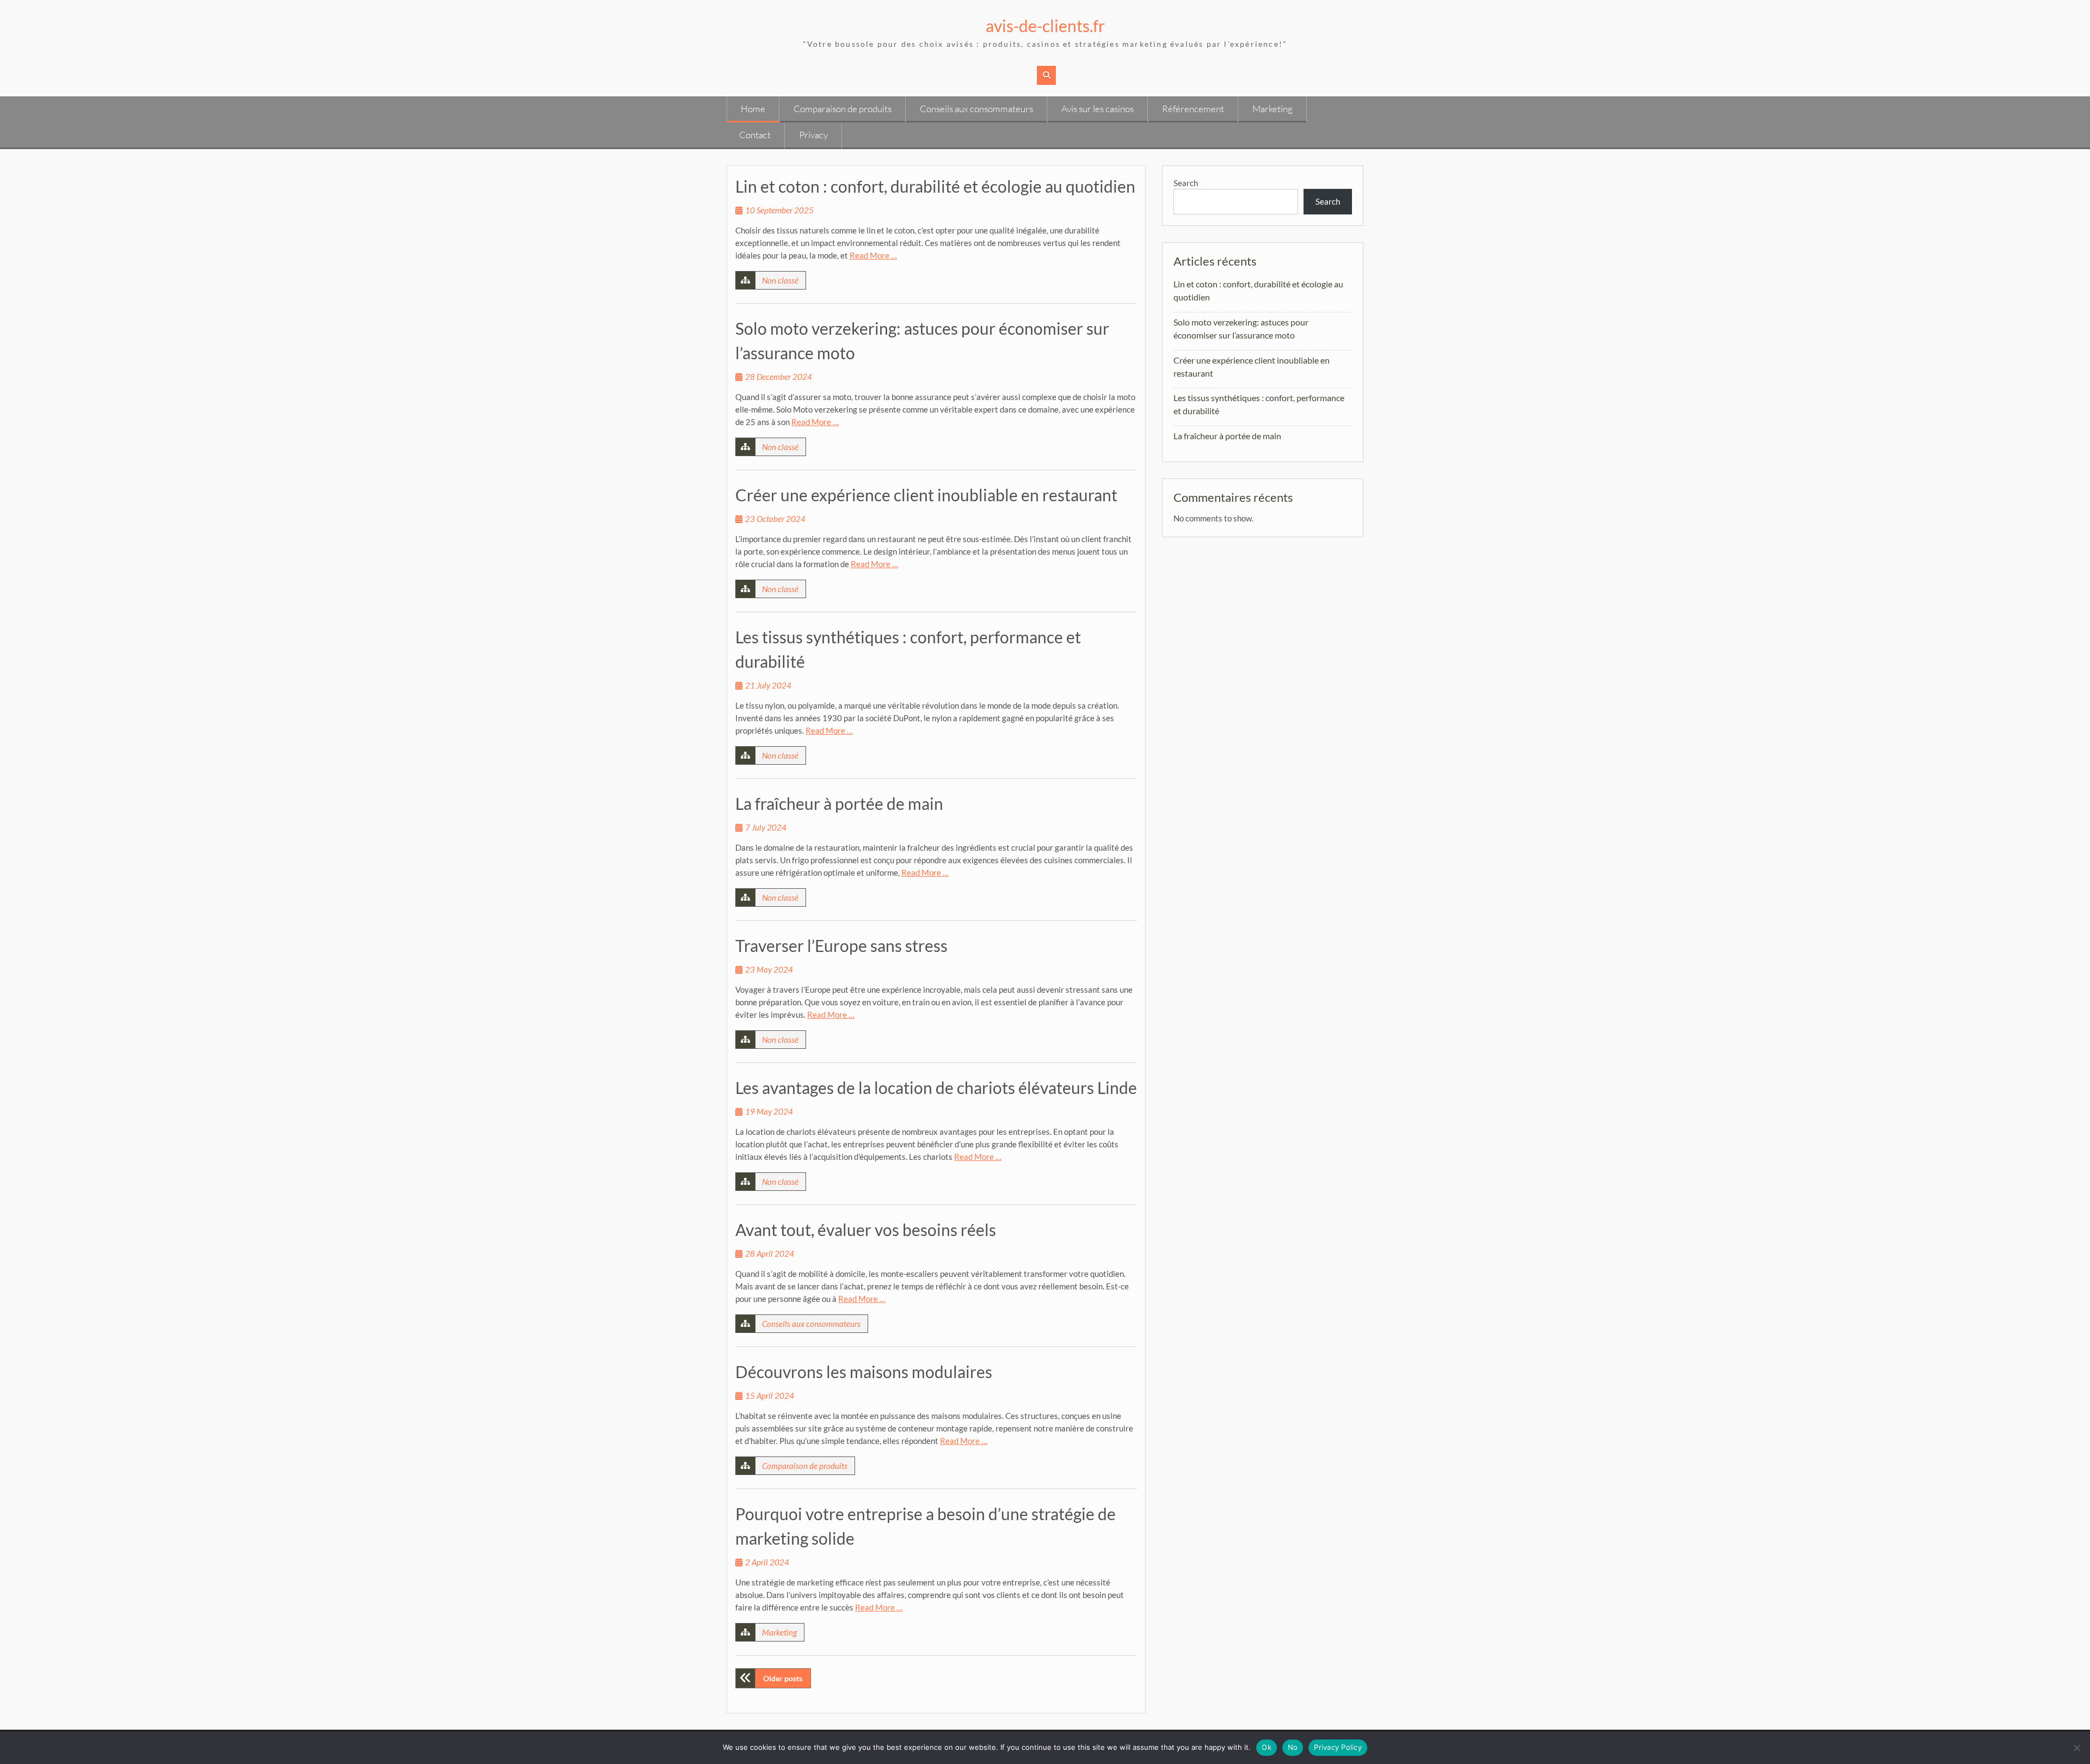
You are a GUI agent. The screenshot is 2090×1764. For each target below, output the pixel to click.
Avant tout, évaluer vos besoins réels (866, 1230)
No (1293, 1747)
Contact (755, 135)
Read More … (873, 255)
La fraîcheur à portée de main (839, 803)
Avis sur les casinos (1098, 109)
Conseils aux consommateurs (976, 109)
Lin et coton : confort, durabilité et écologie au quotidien (935, 186)
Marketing (1273, 109)
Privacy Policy (1338, 1747)
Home (753, 109)
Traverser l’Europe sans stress (841, 945)
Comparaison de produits (843, 109)
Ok (1267, 1747)
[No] (2076, 1748)
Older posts (783, 1678)
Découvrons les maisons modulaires (864, 1372)
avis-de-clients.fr (1045, 26)
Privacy (813, 135)
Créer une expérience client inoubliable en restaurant (926, 495)
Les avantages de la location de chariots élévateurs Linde (936, 1087)
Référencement (1193, 109)
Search (1186, 183)
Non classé (780, 280)
